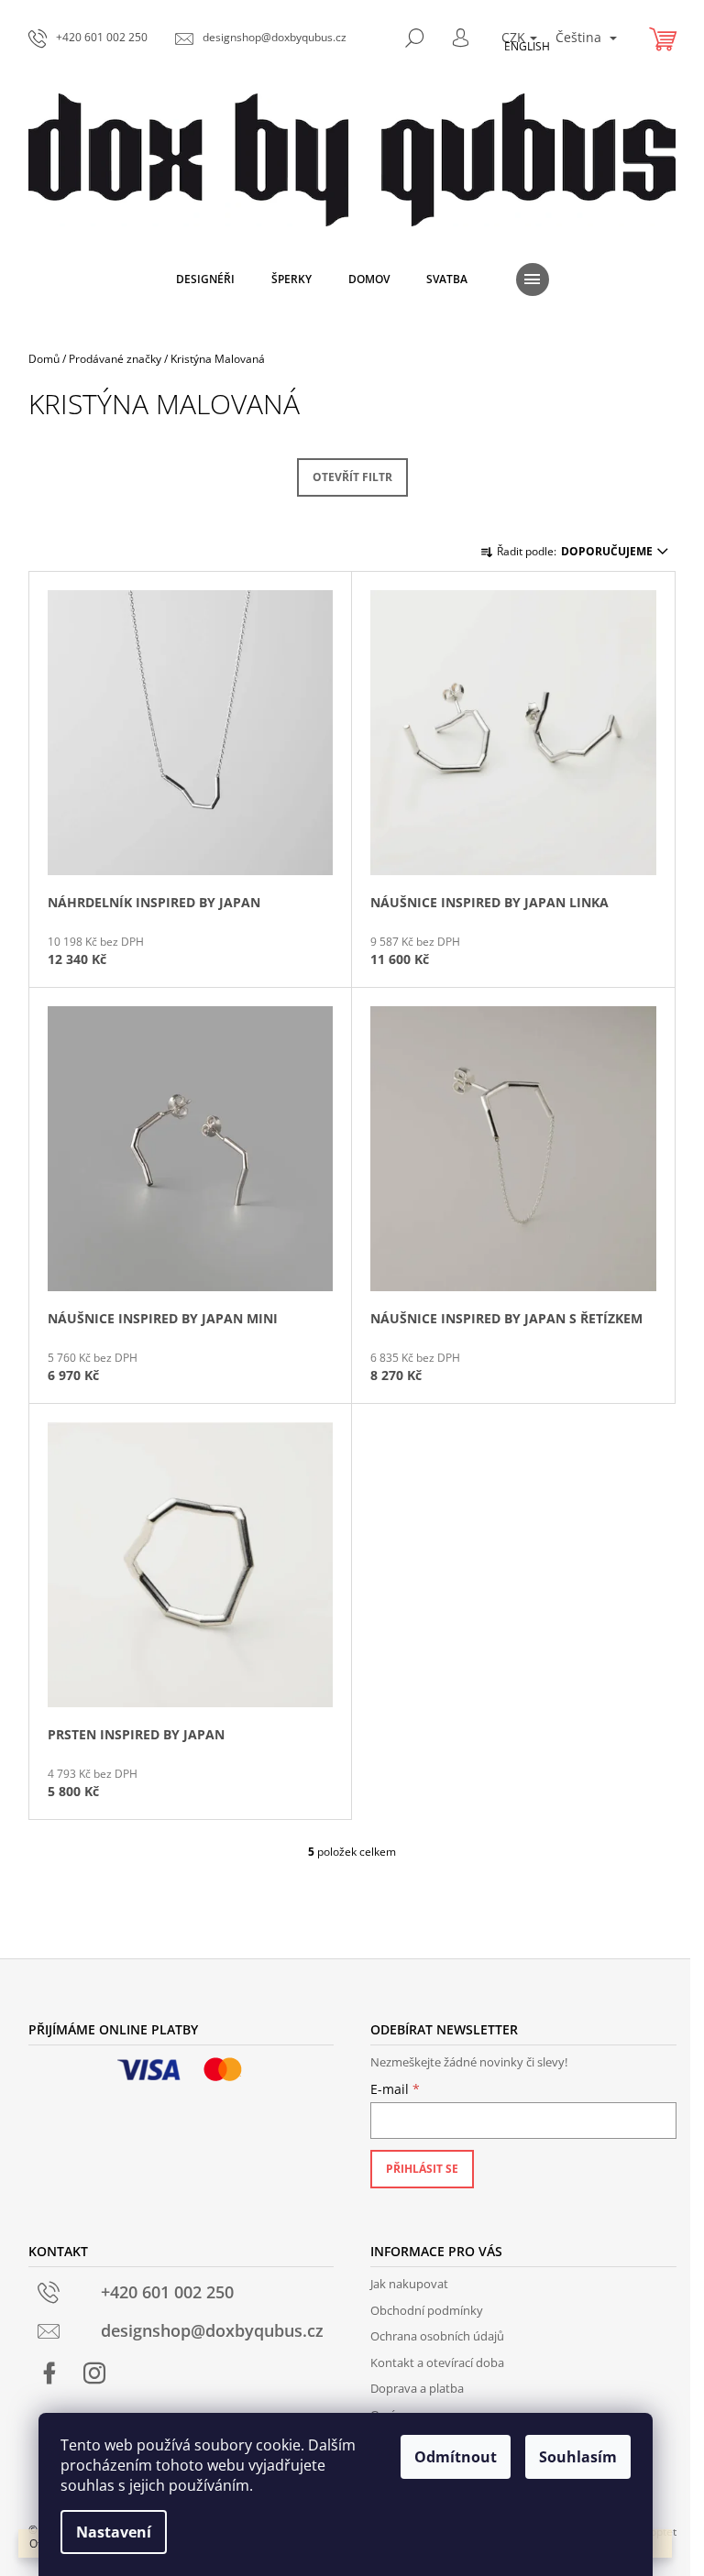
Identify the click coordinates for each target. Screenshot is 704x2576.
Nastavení (114, 2532)
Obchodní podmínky (427, 2310)
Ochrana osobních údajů (437, 2336)
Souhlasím (578, 2457)
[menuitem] (205, 280)
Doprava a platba (417, 2388)
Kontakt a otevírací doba (437, 2362)
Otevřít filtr (352, 477)
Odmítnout (456, 2457)
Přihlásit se (422, 2169)
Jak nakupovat (409, 2284)
